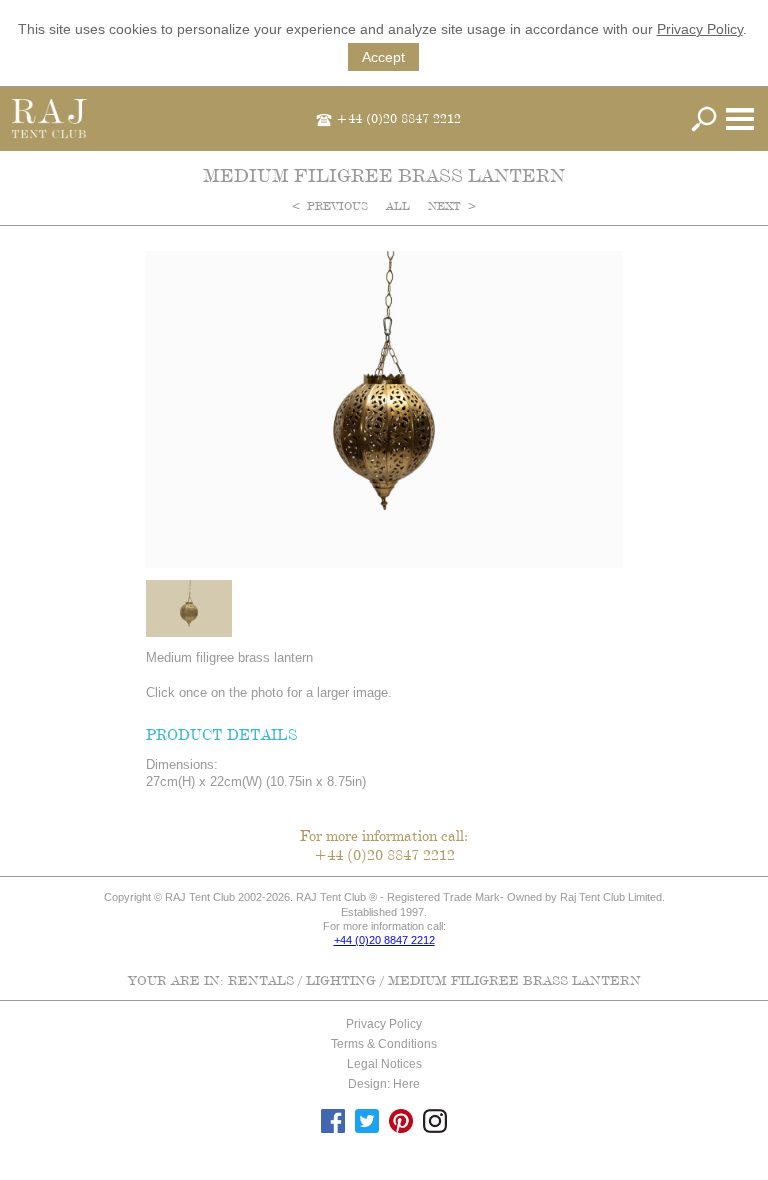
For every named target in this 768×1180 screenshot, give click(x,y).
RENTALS (261, 980)
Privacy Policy (700, 29)
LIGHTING (341, 980)
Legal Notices (384, 1064)
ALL (399, 206)
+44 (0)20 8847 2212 (398, 118)
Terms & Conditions (384, 1044)
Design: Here (384, 1084)
